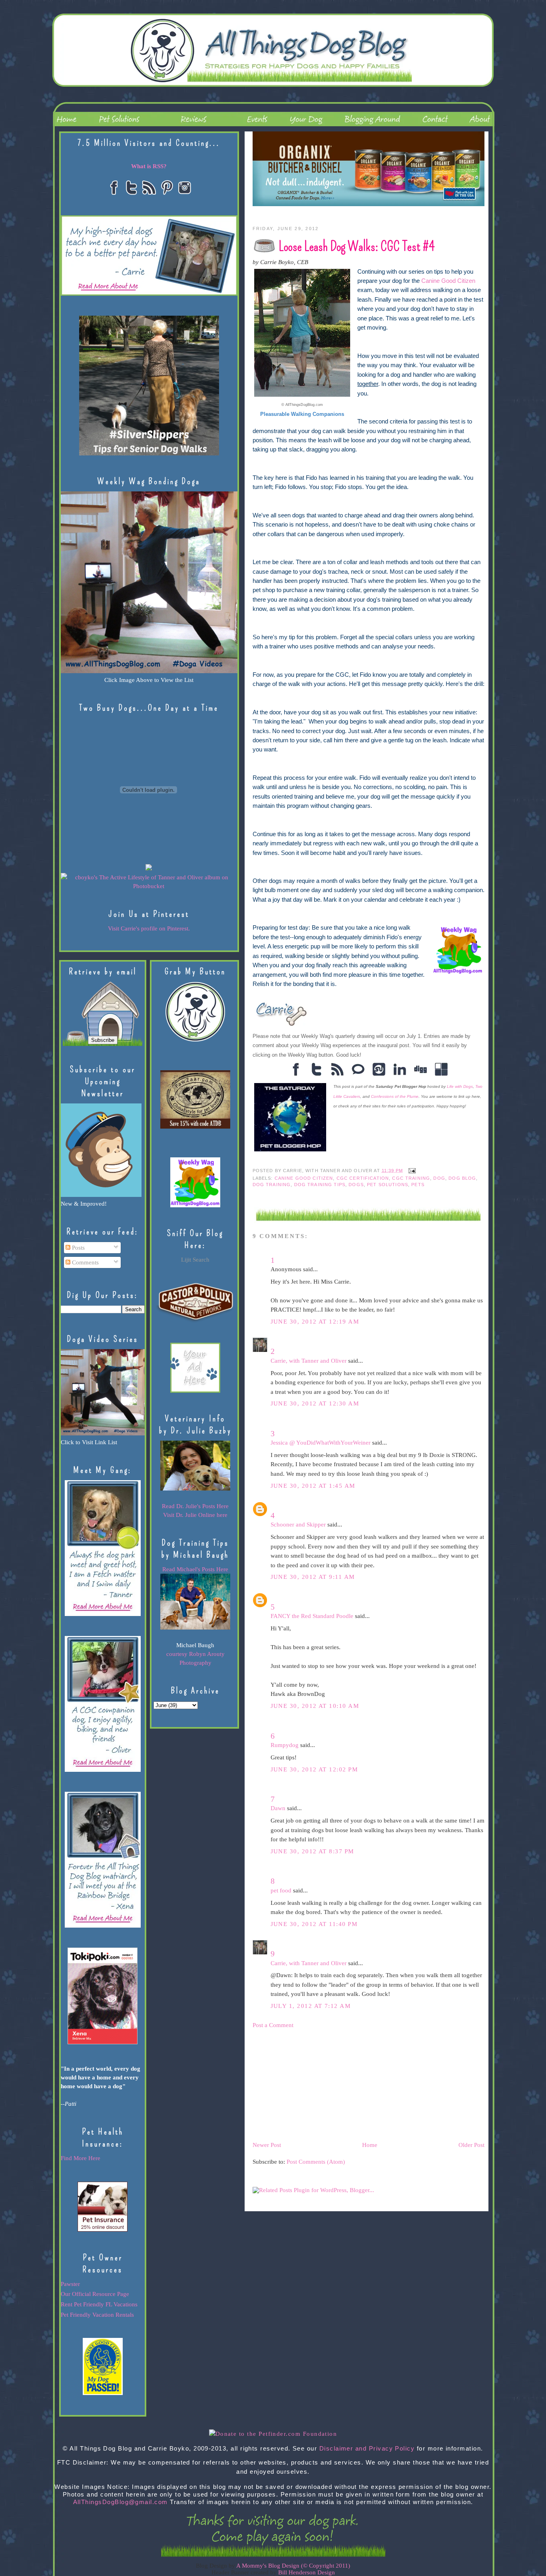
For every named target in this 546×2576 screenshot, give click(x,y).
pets (418, 1185)
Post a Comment (273, 2025)
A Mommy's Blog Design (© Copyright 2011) (293, 2566)
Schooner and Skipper (298, 1525)
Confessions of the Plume (395, 1096)
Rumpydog (285, 1745)
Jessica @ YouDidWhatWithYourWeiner (321, 1443)
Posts (78, 1248)
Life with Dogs (460, 1086)
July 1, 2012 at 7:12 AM (311, 2006)
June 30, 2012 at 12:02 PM (314, 1769)
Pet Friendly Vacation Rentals (97, 2315)
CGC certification (363, 1178)
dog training (272, 1185)
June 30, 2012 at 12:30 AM (315, 1403)
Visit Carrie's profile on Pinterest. (149, 928)
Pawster (70, 2284)
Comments (85, 1262)
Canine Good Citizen (448, 281)
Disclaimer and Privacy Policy (367, 2449)
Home (370, 2145)
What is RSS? (149, 166)
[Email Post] (411, 1170)
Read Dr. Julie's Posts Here (195, 1506)
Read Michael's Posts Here (195, 1569)
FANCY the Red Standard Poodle (312, 1616)
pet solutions (388, 1185)
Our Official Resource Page (95, 2294)
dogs (356, 1185)
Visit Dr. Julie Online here (195, 1515)
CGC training (411, 1178)
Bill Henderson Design (307, 2572)
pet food (281, 1890)
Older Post (471, 2145)
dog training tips (320, 1185)
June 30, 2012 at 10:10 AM (315, 1706)
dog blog (462, 1178)
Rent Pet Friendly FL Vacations (99, 2304)
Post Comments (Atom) (316, 2162)
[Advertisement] (313, 2085)
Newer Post (267, 2145)
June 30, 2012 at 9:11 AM (313, 1577)
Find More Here (81, 2158)
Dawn (278, 1808)
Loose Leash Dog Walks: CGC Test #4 (357, 246)
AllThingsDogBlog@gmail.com (121, 2502)
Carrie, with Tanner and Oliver (309, 1361)
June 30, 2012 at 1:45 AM (313, 1486)
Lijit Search (195, 1260)
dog (439, 1178)
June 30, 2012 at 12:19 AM (315, 1322)
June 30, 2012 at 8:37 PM (312, 1851)
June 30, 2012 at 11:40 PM (314, 1924)
